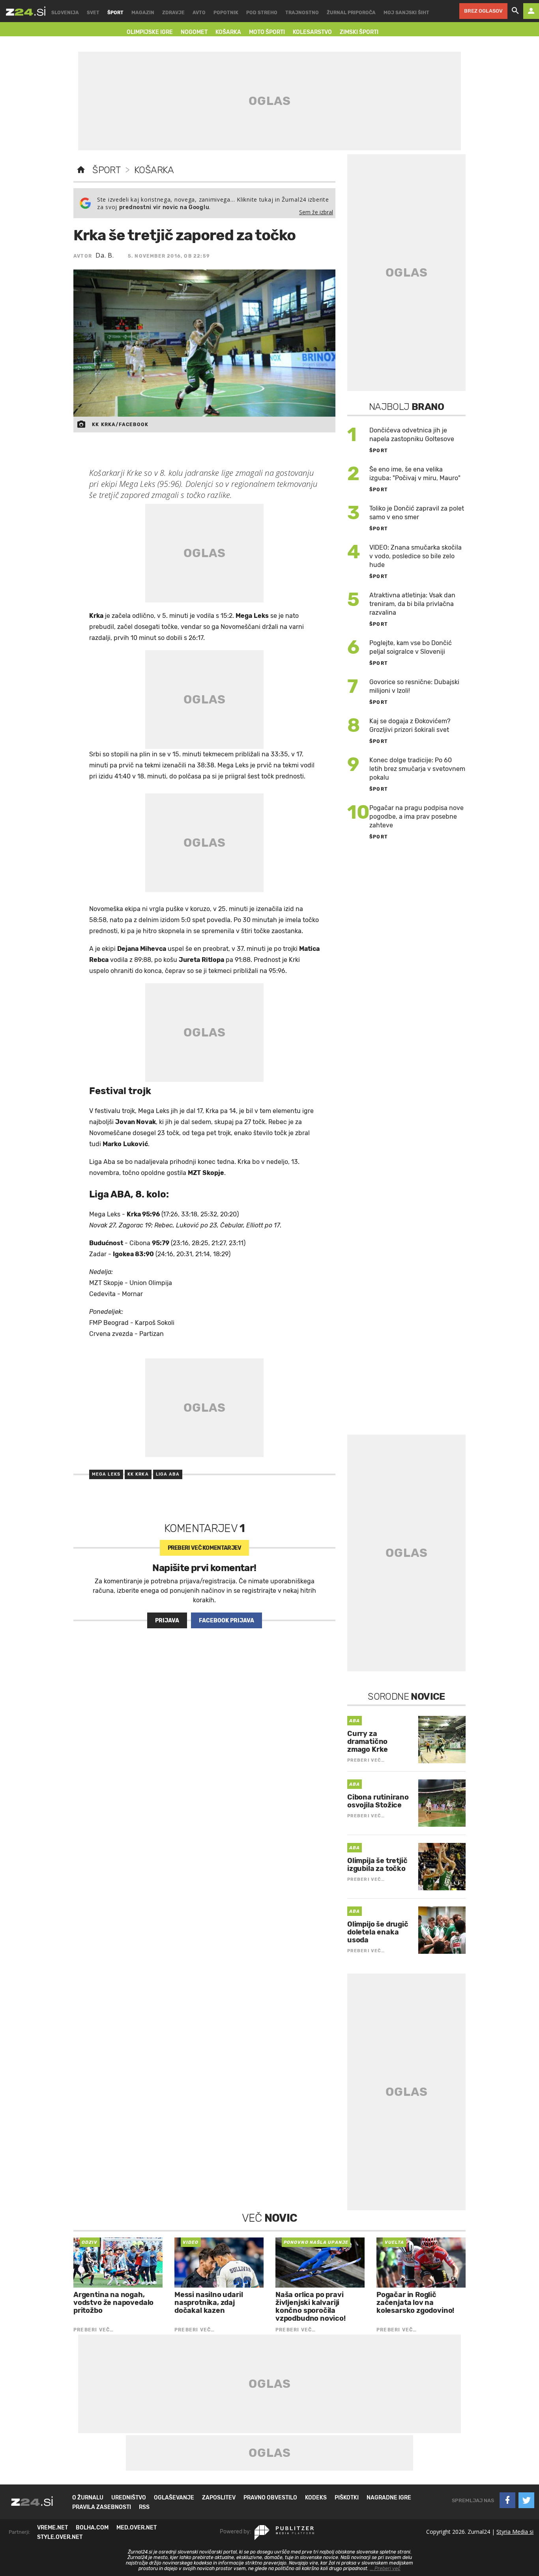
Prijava (167, 1621)
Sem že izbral (316, 212)
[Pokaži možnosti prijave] (531, 11)
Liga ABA (168, 1474)
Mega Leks (106, 1474)
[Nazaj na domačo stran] (81, 170)
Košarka (154, 170)
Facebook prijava (226, 1621)
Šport (106, 170)
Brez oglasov (483, 11)
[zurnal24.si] (26, 11)
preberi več (205, 1548)
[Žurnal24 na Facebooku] (507, 2500)
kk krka (138, 1474)
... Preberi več (385, 2569)
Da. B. (105, 255)
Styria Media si (515, 2532)
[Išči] (515, 11)
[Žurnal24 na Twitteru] (526, 2500)
